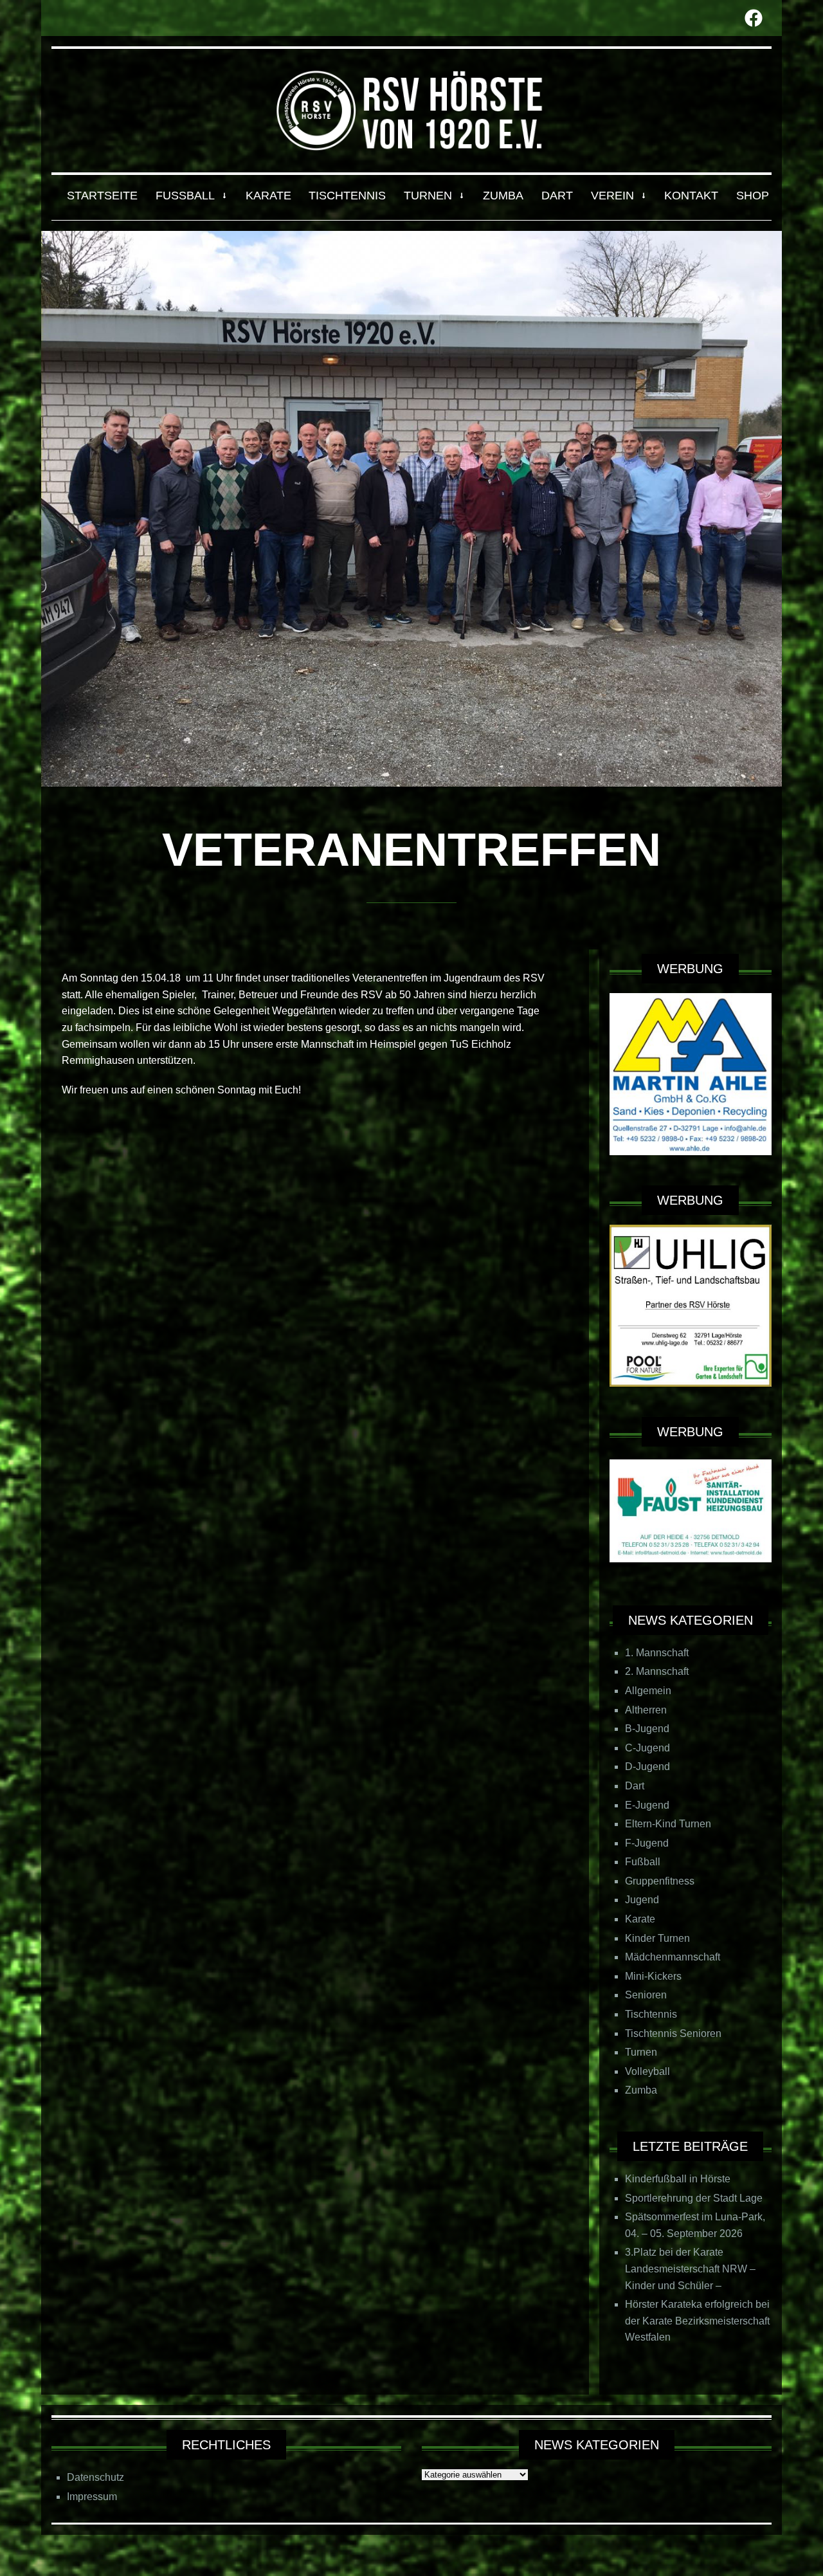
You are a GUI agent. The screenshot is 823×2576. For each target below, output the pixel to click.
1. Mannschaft (657, 1653)
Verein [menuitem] (612, 196)
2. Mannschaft (657, 1671)
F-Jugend (647, 1843)
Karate (640, 1919)
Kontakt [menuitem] (691, 196)
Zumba (641, 2090)
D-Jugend (647, 1767)
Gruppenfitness (660, 1881)
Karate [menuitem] (268, 196)
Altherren (646, 1710)
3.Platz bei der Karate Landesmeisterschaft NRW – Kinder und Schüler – (690, 2269)
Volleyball (647, 2071)
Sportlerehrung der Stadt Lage (694, 2198)
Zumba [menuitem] (503, 196)
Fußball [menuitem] (185, 196)
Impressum (92, 2497)
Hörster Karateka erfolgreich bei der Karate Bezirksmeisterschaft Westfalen (697, 2321)
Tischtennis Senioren (673, 2033)
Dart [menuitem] (557, 196)
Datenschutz (95, 2477)
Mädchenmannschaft (673, 1957)
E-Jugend (647, 1805)
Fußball (643, 1862)
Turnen (641, 2052)
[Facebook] (754, 18)
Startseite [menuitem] (102, 196)
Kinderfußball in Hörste (678, 2179)
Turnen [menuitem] (428, 196)
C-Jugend (647, 1748)
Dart (635, 1786)
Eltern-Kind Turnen (668, 1824)
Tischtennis (651, 2014)
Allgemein (648, 1691)
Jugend (642, 1900)
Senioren (646, 1995)
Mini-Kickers (653, 1976)
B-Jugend (647, 1729)
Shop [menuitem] (753, 196)
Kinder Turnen (657, 1938)
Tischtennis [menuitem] (347, 196)
